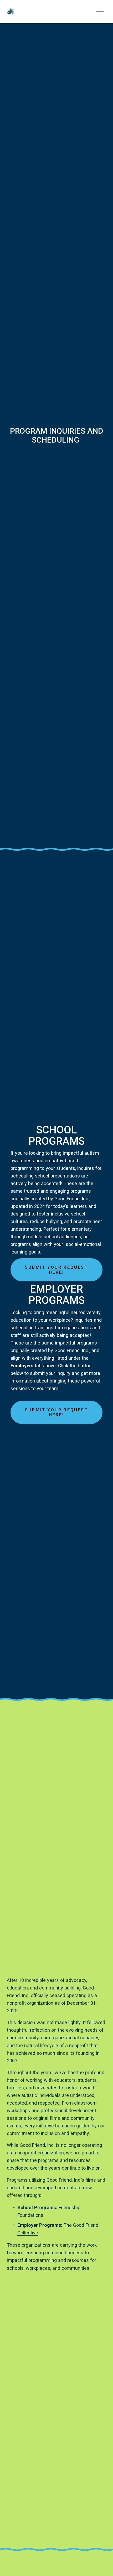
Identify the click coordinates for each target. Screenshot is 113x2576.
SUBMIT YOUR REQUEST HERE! (56, 1270)
